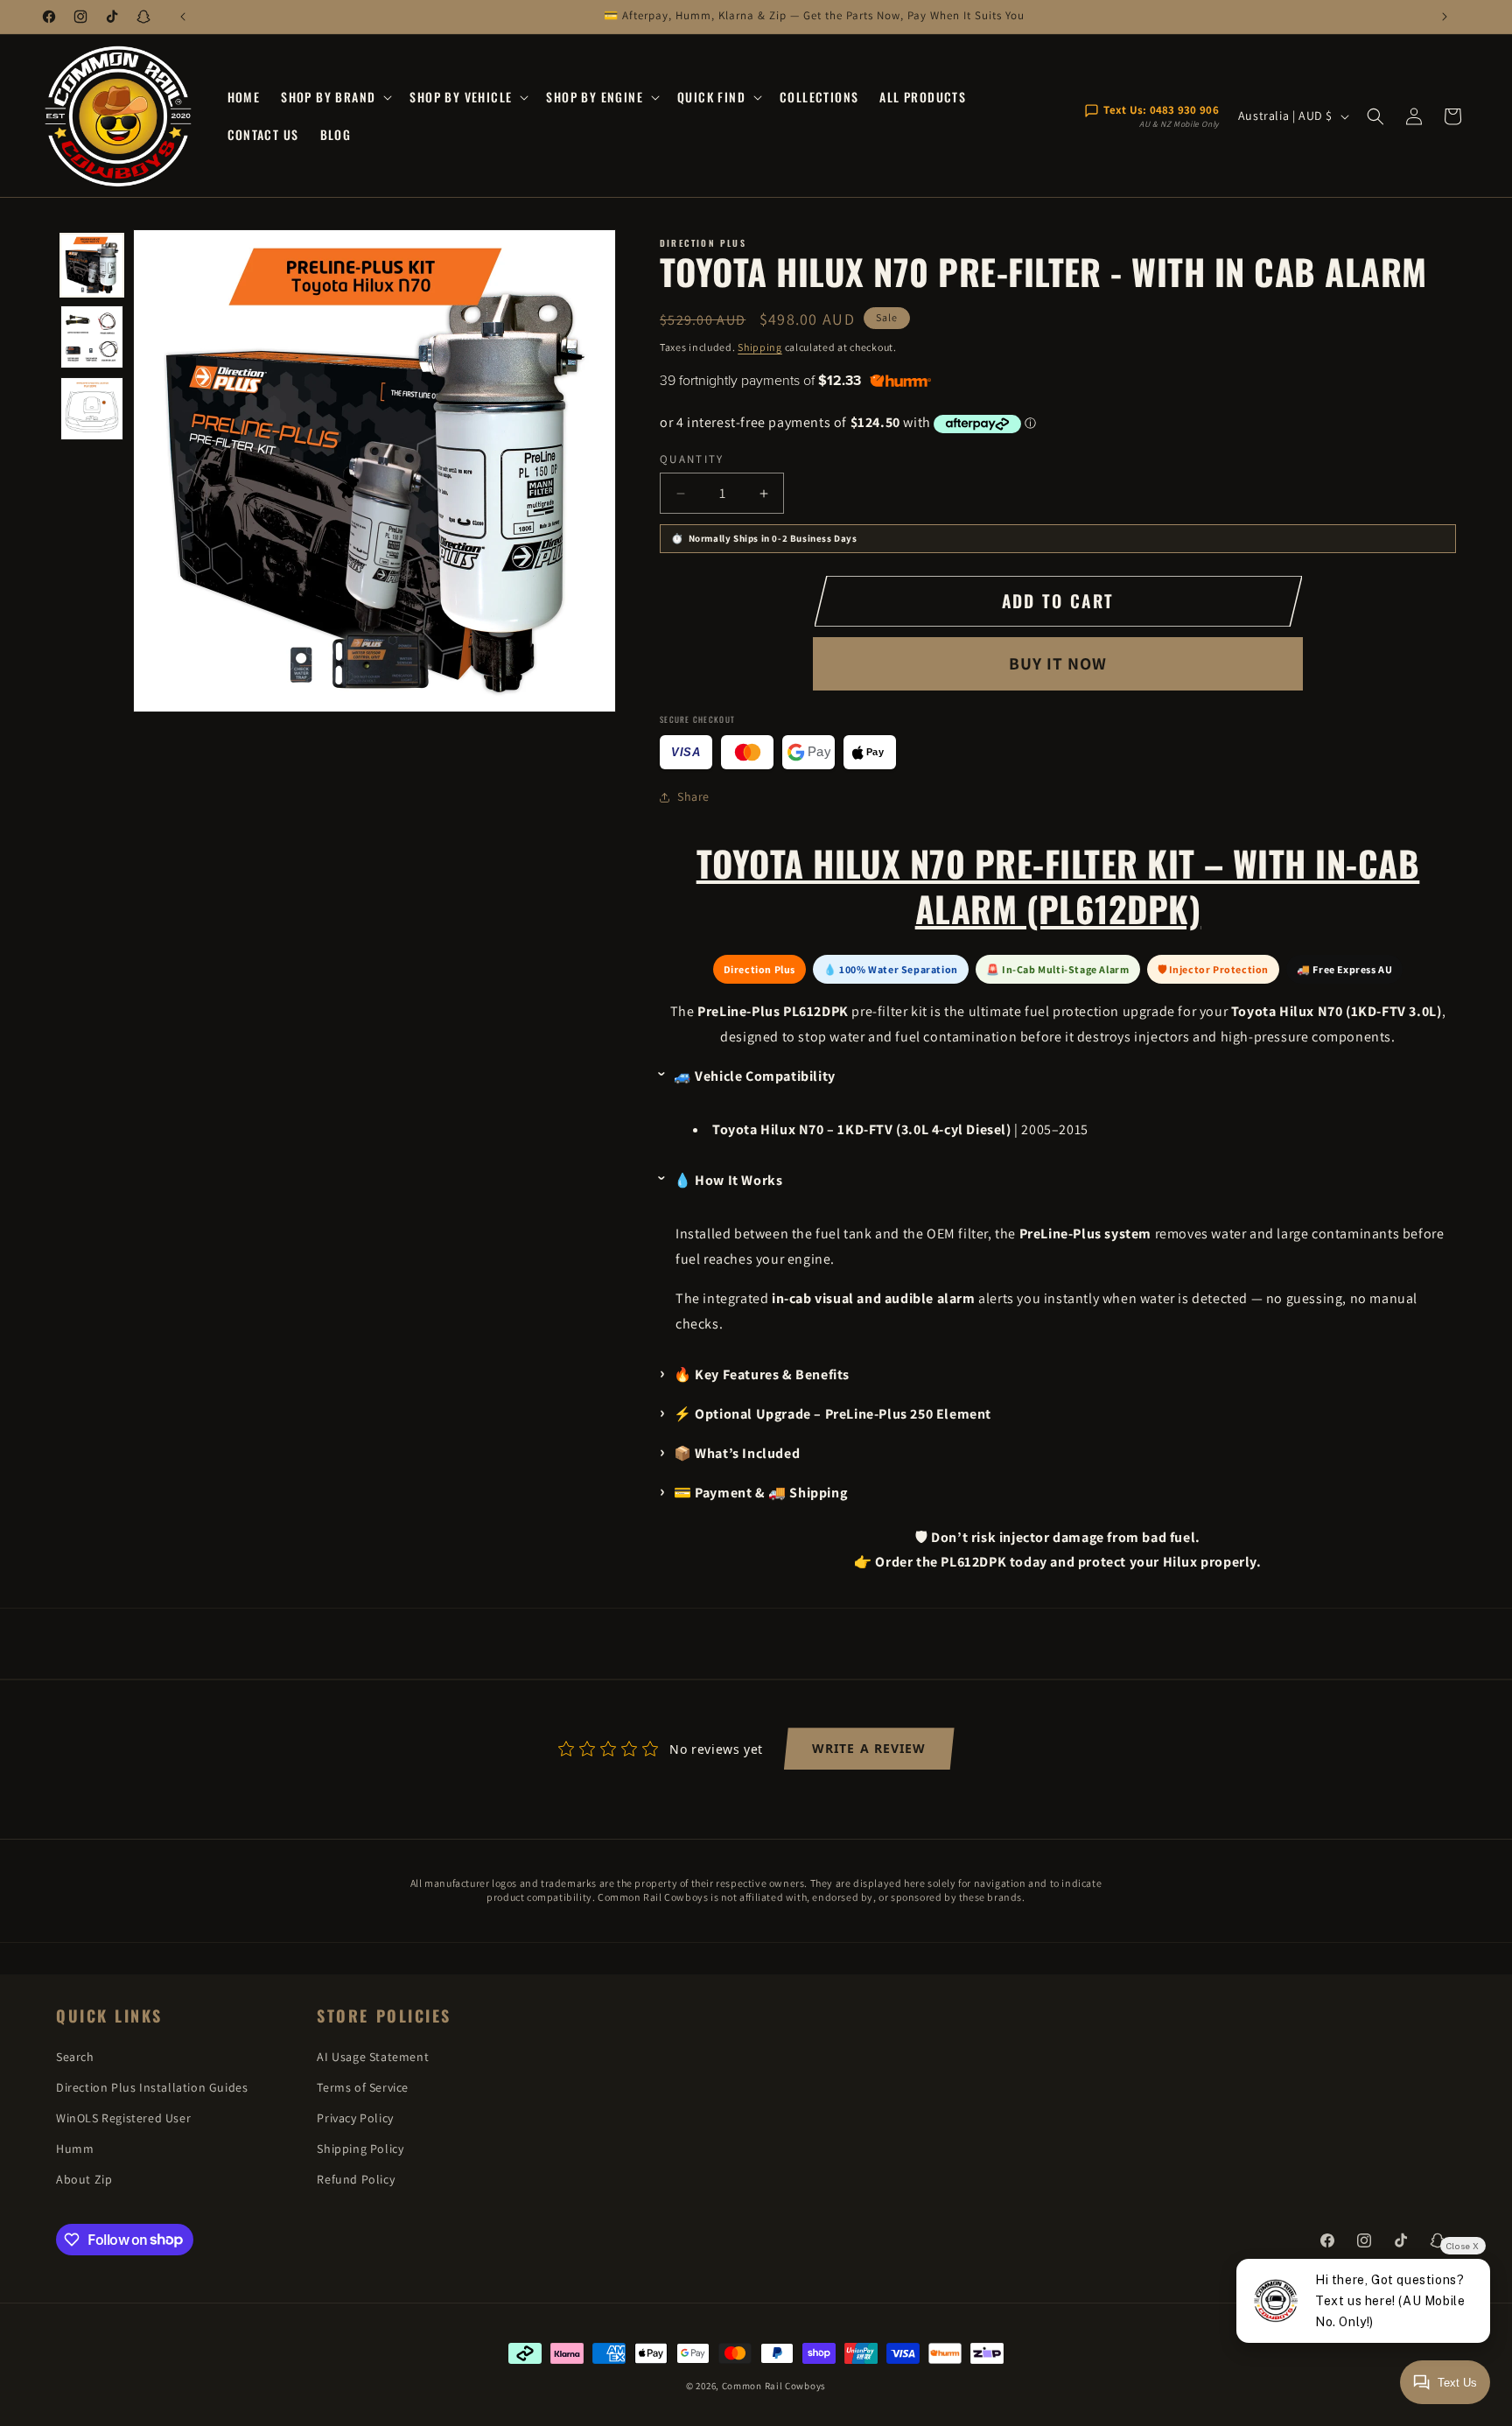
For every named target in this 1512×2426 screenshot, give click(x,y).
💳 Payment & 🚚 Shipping (760, 1493)
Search (75, 2057)
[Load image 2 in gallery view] (92, 337)
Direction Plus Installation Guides (152, 2087)
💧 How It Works (728, 1180)
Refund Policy (356, 2179)
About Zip (84, 2179)
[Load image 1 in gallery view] (92, 265)
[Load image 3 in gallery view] (92, 409)
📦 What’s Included (737, 1453)
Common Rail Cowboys (774, 2386)
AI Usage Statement (373, 2057)
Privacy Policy (355, 2118)
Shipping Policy (360, 2149)
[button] (335, 97)
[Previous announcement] (183, 17)
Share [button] (693, 796)
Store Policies (384, 2016)
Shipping (760, 347)
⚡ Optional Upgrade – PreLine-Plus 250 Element (833, 1414)
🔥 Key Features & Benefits (762, 1374)
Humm (75, 2149)
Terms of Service (363, 2087)
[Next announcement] (1445, 17)
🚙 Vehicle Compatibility (755, 1076)
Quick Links (109, 2016)
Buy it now (1058, 663)
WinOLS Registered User (123, 2118)
